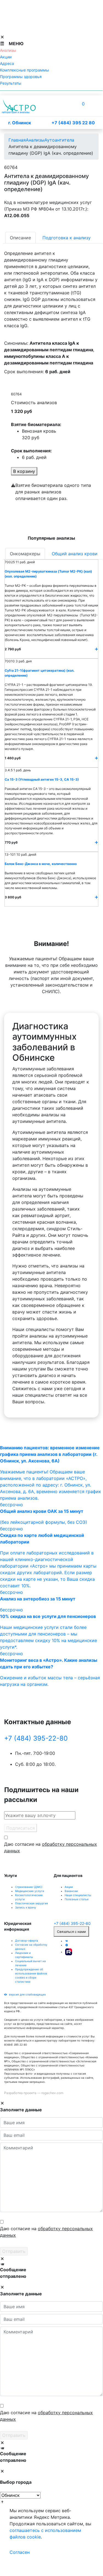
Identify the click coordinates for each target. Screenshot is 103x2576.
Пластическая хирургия (32, 1903)
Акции (69, 1887)
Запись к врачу (26, 1907)
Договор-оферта (27, 1940)
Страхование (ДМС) (29, 1887)
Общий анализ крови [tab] (75, 554)
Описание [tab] (20, 238)
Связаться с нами (71, 1932)
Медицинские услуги (30, 1891)
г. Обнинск (20, 123)
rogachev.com (52, 2093)
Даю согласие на (51, 1847)
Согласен (20, 2552)
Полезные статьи (77, 1899)
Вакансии (71, 1891)
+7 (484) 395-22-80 (36, 1738)
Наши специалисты (78, 1895)
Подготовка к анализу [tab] (67, 238)
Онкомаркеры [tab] (25, 554)
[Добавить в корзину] (96, 649)
